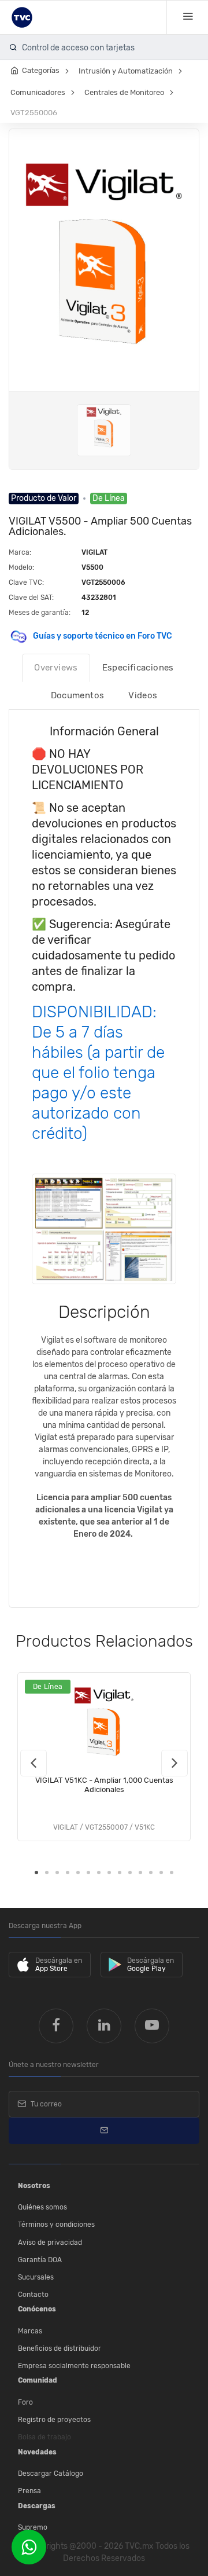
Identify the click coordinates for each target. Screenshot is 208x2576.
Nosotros (34, 2186)
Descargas (37, 2506)
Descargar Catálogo (51, 2474)
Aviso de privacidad (50, 2242)
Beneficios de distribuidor (60, 2348)
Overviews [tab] (56, 668)
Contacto (33, 2295)
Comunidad (38, 2380)
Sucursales (36, 2277)
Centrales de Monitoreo (124, 92)
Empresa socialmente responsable (74, 2366)
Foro (25, 2402)
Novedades (37, 2452)
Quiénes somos (42, 2207)
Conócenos (37, 2309)
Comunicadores (38, 92)
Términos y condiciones (56, 2225)
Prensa (29, 2491)
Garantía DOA (40, 2260)
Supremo (33, 2527)
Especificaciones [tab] (138, 668)
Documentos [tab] (78, 695)
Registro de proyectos (54, 2420)
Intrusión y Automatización (126, 71)
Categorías (41, 70)
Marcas (30, 2331)
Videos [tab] (143, 695)
